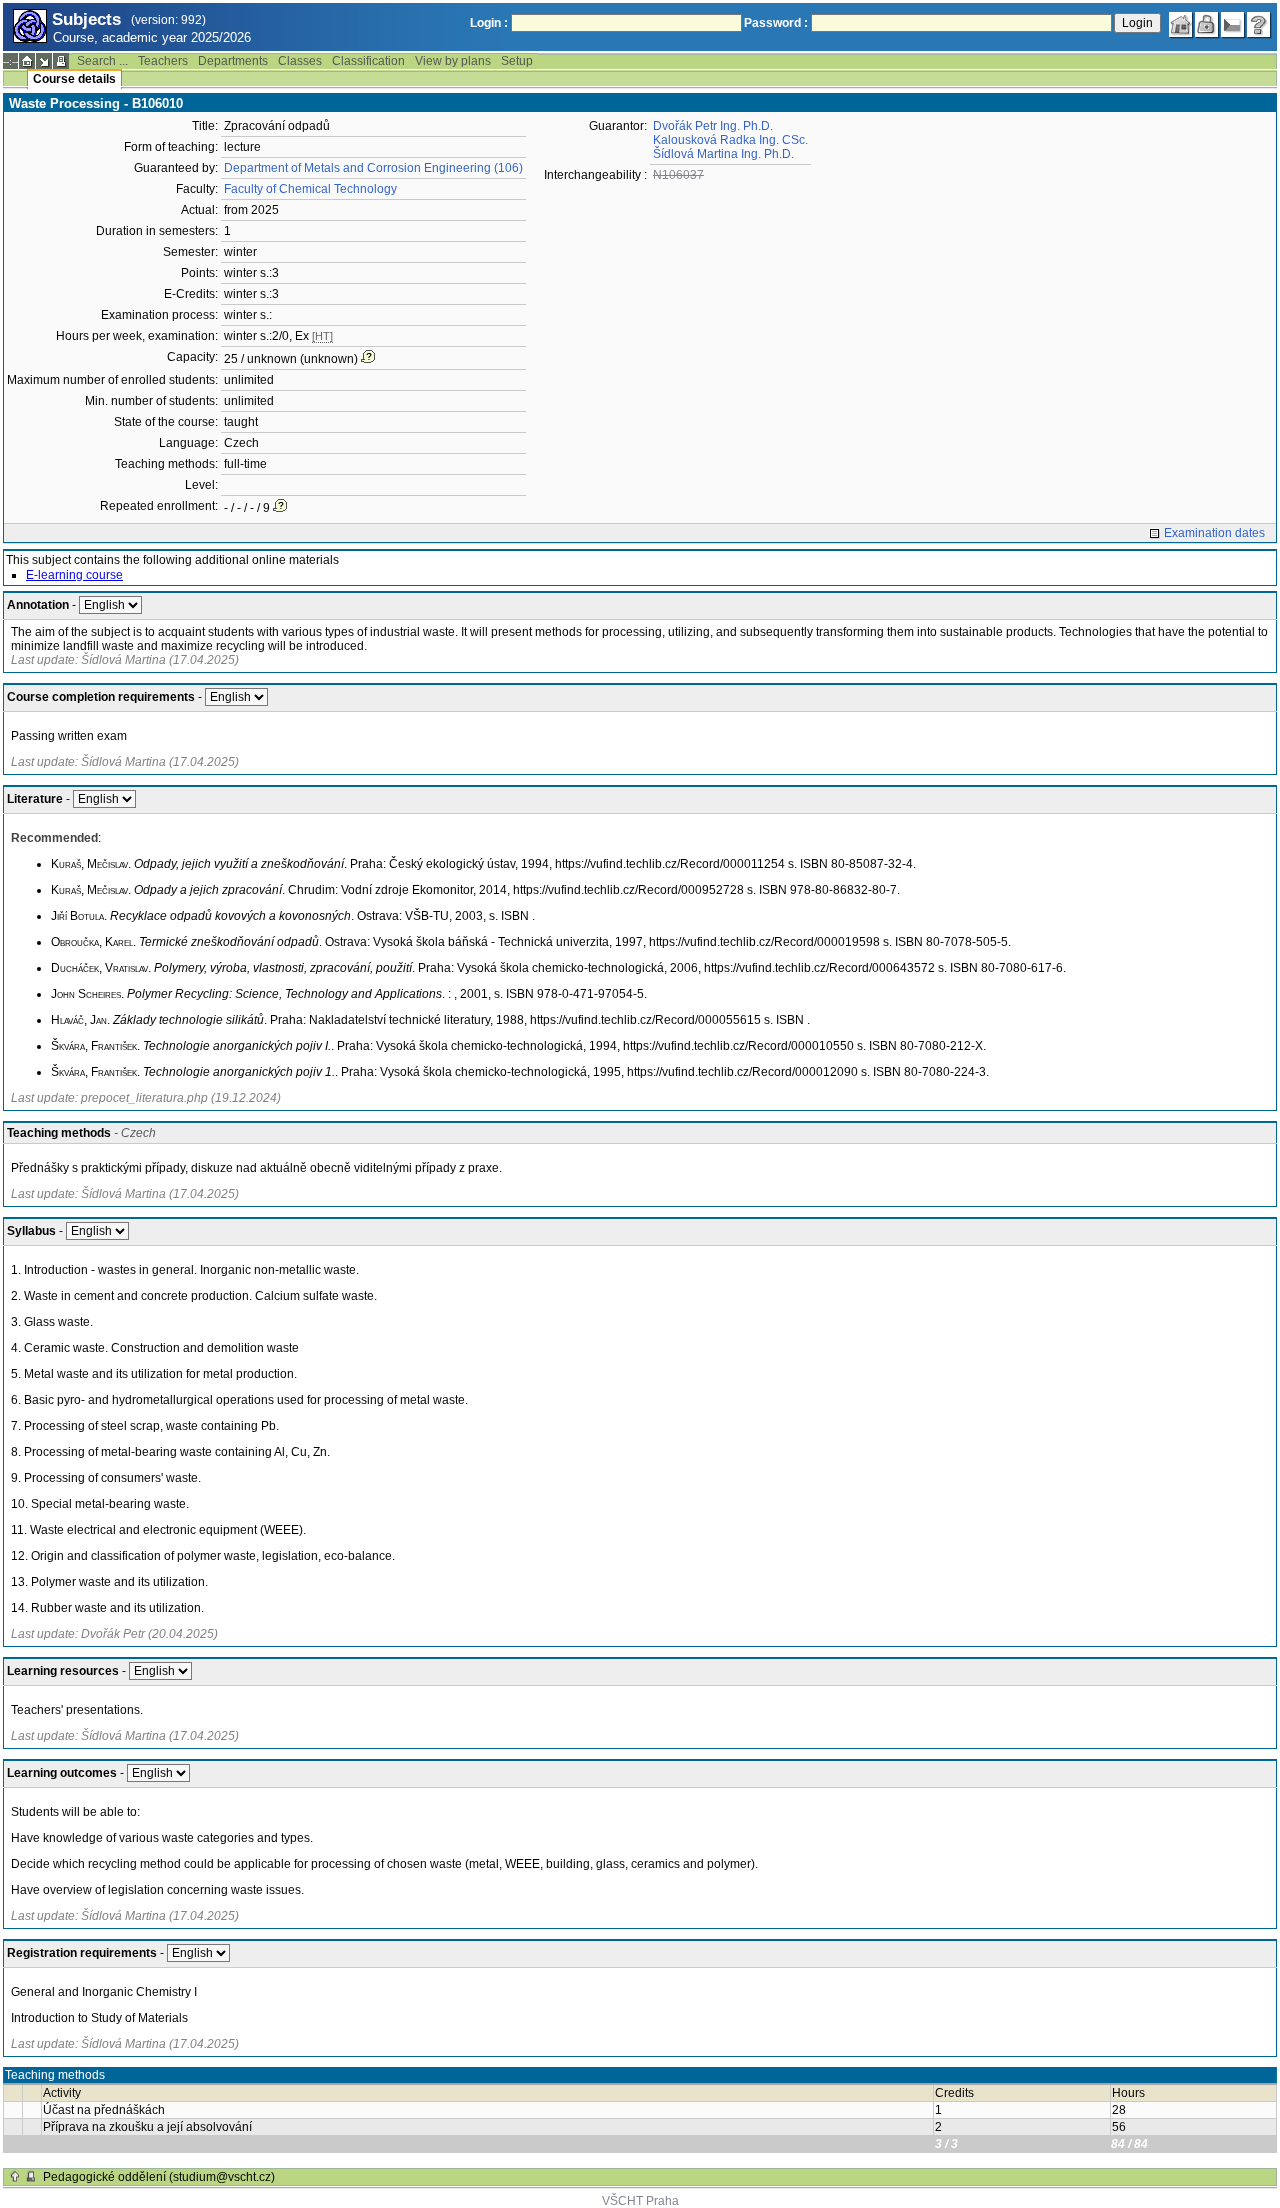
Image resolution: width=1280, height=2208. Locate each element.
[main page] (1181, 25)
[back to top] (15, 2177)
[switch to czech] (1233, 25)
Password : (776, 23)
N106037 (678, 175)
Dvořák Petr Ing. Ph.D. (713, 126)
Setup (517, 61)
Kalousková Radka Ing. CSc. (730, 140)
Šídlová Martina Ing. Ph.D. (723, 154)
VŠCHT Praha (640, 2201)
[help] (1259, 25)
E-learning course (74, 575)
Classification (368, 61)
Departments (233, 61)
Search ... (102, 61)
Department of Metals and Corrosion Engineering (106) (373, 168)
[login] (1207, 25)
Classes (300, 61)
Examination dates (1214, 533)
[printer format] (61, 61)
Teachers (163, 61)
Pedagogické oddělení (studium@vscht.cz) (159, 2177)
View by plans (453, 61)
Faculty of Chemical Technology (310, 189)
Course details (74, 79)
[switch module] (44, 61)
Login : (489, 23)
